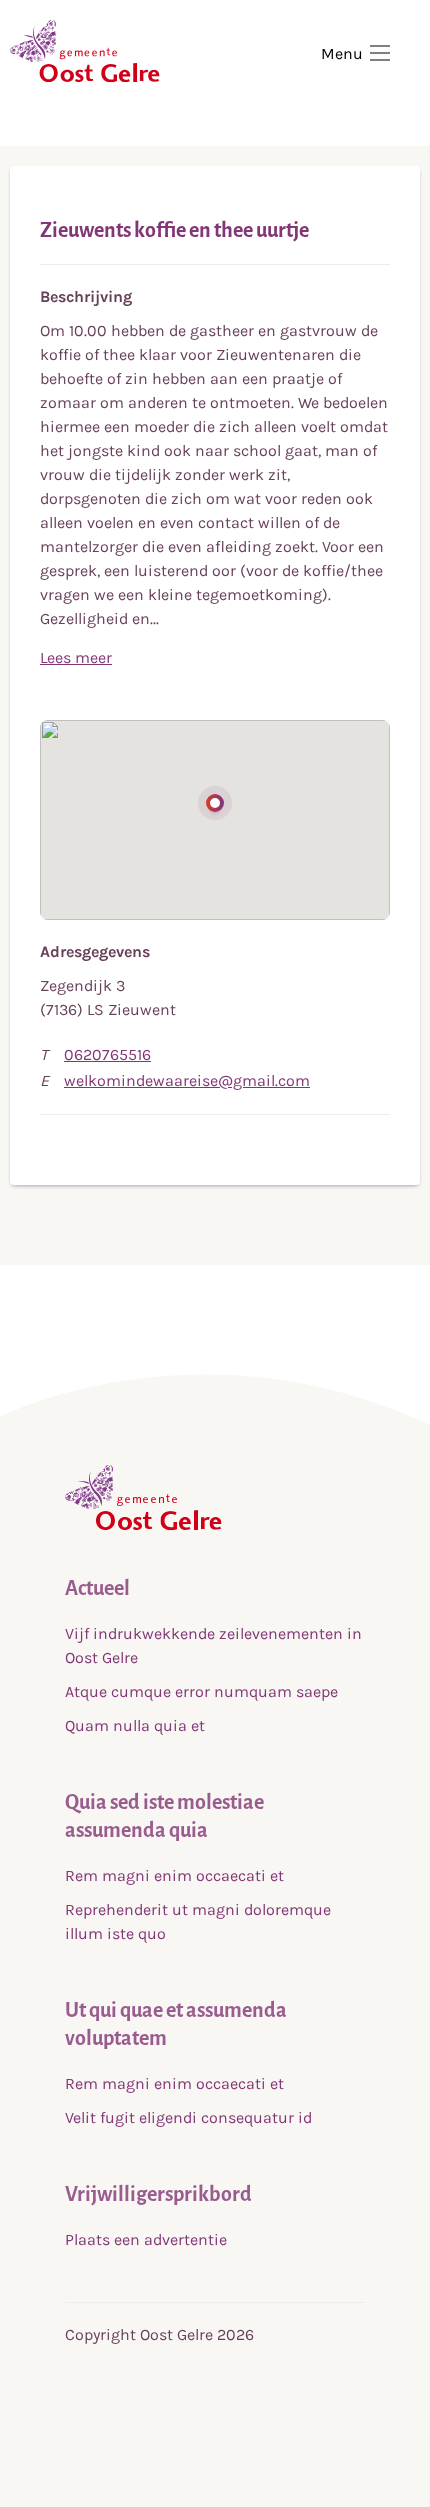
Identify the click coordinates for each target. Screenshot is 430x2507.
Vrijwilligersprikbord (158, 2194)
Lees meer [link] (76, 657)
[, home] (143, 1525)
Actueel (97, 1588)
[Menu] (380, 53)
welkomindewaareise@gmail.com (187, 1080)
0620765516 (107, 1054)
